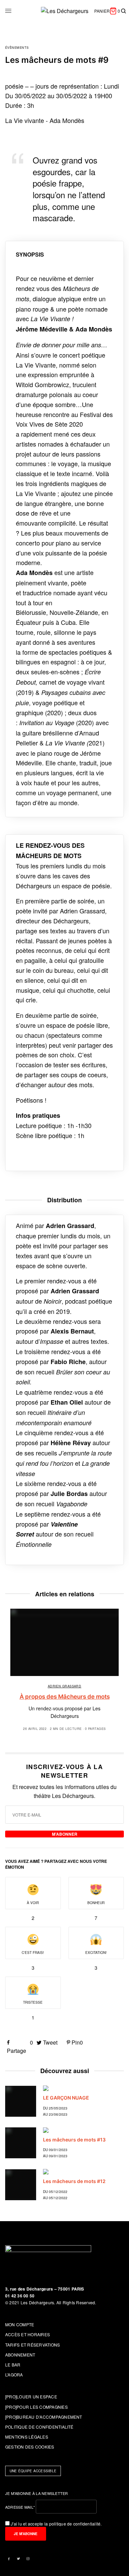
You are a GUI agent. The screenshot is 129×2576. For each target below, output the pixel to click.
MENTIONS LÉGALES (27, 2437)
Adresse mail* (20, 2507)
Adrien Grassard (65, 1686)
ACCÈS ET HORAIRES (28, 2334)
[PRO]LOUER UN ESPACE (31, 2397)
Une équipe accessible (33, 2471)
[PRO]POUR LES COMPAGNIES (36, 2407)
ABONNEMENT (20, 2355)
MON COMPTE (20, 2324)
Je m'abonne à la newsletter (37, 2493)
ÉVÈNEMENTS (17, 48)
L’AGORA (14, 2375)
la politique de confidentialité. (73, 2524)
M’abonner (65, 1834)
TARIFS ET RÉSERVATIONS (33, 2345)
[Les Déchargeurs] (65, 11)
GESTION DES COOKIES (30, 2447)
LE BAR (13, 2365)
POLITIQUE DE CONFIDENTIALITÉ (39, 2427)
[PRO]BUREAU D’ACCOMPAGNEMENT (44, 2417)
